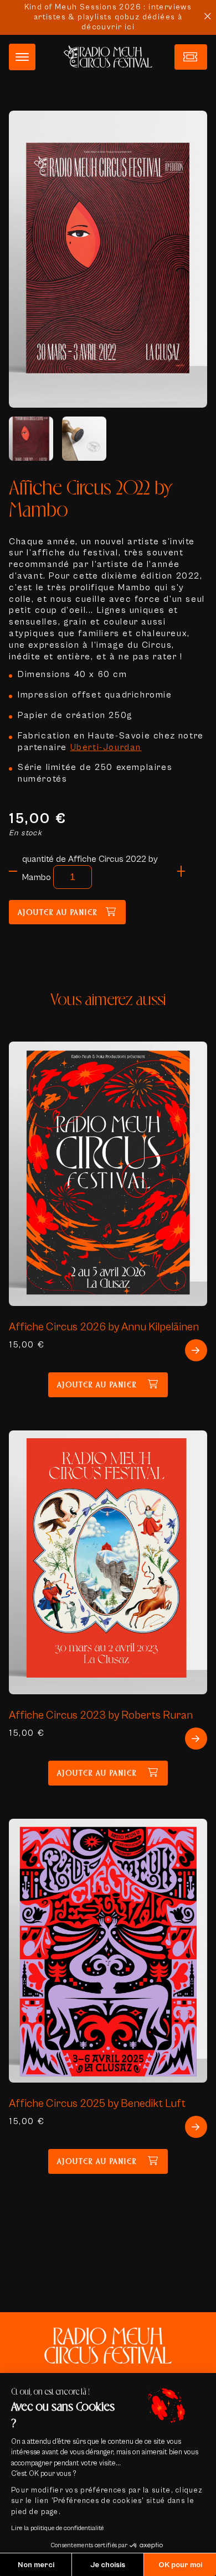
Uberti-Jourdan (106, 747)
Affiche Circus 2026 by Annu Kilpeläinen (104, 1327)
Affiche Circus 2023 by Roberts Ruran (101, 1715)
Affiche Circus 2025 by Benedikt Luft (97, 2103)
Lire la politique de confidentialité (57, 2528)
